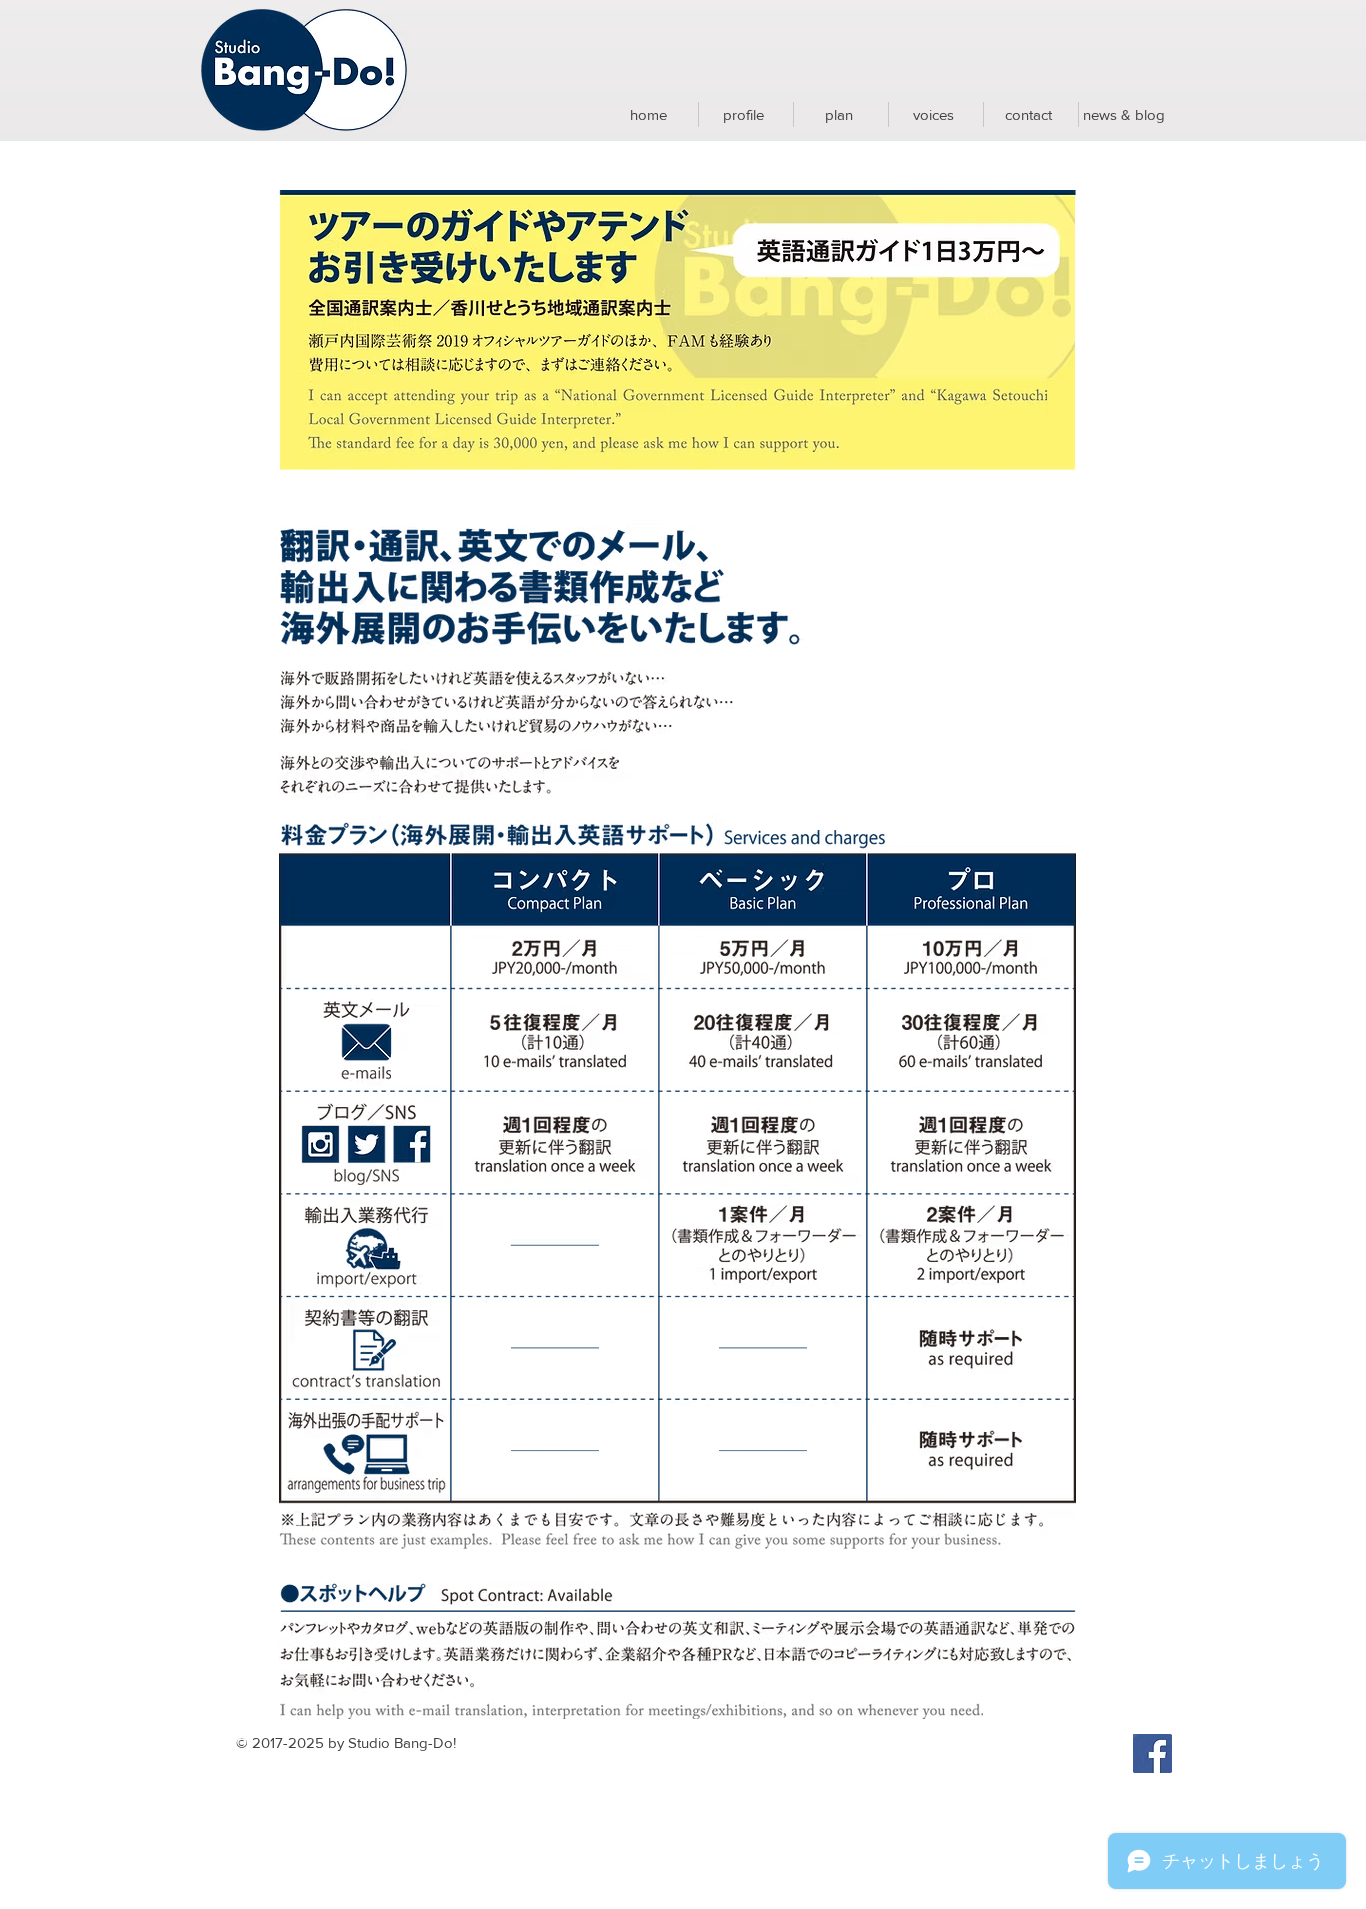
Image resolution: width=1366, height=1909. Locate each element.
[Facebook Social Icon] (1152, 1753)
